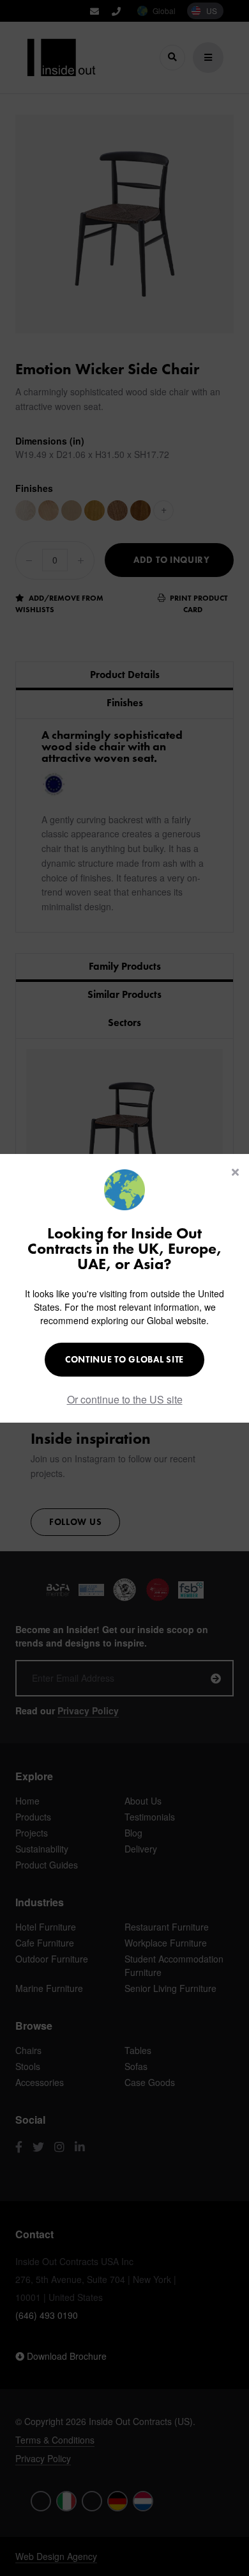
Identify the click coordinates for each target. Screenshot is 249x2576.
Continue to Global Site (124, 1359)
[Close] (235, 1172)
